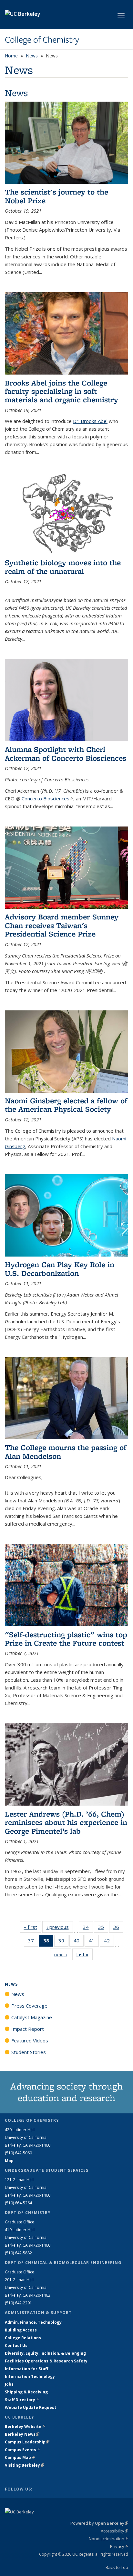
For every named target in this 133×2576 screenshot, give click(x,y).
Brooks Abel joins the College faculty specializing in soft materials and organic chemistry (61, 391)
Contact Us (16, 2345)
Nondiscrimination (108, 2539)
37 (33, 1942)
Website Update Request (31, 2407)
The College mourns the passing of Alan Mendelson (66, 1452)
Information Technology (30, 2376)
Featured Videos (30, 2040)
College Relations (23, 2338)
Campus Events (22, 2450)
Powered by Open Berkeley (99, 2523)
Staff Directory (22, 2400)
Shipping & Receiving (26, 2392)
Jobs (9, 2384)
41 (94, 1942)
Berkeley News (22, 2434)
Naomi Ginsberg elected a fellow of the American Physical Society (66, 1105)
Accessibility (114, 2531)
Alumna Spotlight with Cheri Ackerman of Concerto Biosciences (66, 753)
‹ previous (60, 1927)
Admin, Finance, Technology (33, 2322)
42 (109, 1942)
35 (103, 1928)
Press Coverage (29, 2006)
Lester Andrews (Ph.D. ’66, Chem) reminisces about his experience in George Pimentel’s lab (66, 1822)
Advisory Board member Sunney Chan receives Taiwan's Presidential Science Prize (62, 925)
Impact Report (28, 2029)
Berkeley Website (25, 2426)
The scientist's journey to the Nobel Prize (56, 196)
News (32, 56)
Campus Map (20, 2457)
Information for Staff (26, 2369)
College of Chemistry (42, 40)
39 (63, 1942)
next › (63, 1954)
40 (79, 1942)
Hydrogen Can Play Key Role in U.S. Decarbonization (60, 1269)
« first (33, 1927)
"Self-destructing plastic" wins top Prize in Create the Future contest (66, 1639)
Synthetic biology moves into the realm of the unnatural (63, 567)
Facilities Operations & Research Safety (46, 2361)
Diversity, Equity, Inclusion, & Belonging (45, 2353)
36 (118, 1928)
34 (88, 1928)
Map (9, 2161)
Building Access (21, 2330)
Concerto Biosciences (47, 798)
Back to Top (117, 2567)
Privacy (119, 2546)
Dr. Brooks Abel (90, 421)
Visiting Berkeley (24, 2465)
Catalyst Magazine (32, 2017)
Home (11, 56)
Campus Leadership (27, 2442)
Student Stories (29, 2052)
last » (85, 1954)
